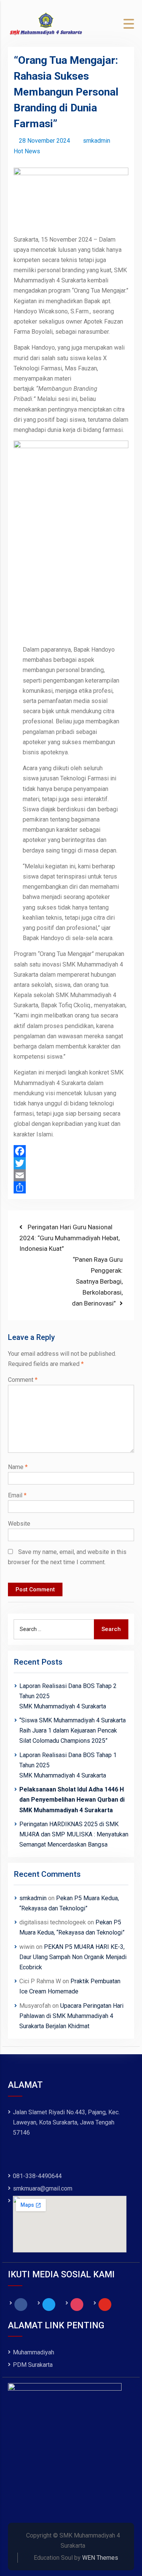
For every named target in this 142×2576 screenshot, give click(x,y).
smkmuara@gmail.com (43, 2188)
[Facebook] (71, 1151)
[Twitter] (71, 1163)
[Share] (71, 1187)
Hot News (27, 151)
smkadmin (97, 141)
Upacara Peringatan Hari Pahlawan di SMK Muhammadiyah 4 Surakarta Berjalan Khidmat (71, 2016)
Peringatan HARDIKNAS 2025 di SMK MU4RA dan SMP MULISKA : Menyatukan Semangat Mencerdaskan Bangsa (74, 1834)
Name (18, 1467)
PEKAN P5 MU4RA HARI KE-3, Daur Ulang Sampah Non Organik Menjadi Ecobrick (73, 1957)
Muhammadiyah (34, 2352)
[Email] (71, 1175)
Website (19, 1524)
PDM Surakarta (33, 2365)
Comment (23, 1380)
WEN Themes (100, 2558)
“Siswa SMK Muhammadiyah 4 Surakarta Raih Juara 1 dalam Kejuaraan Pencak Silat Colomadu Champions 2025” (73, 1730)
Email (17, 1495)
